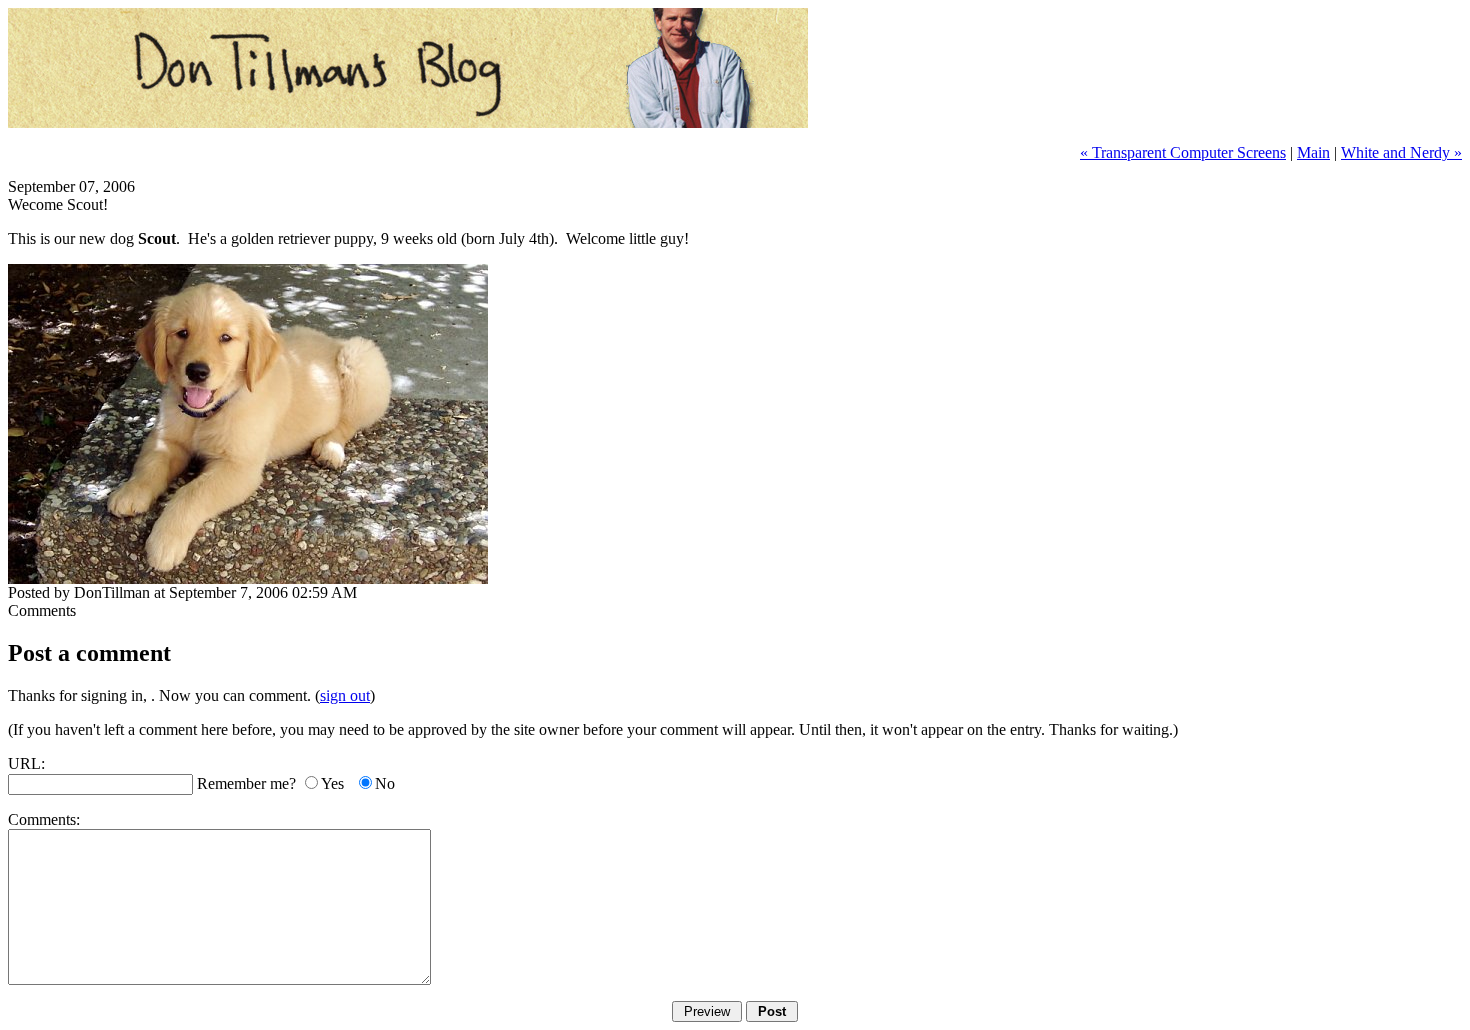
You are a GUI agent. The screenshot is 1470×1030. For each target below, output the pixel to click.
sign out (345, 695)
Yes (332, 783)
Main (1313, 152)
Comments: (44, 819)
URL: (26, 763)
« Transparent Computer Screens (1183, 152)
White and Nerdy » (1401, 152)
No (385, 783)
